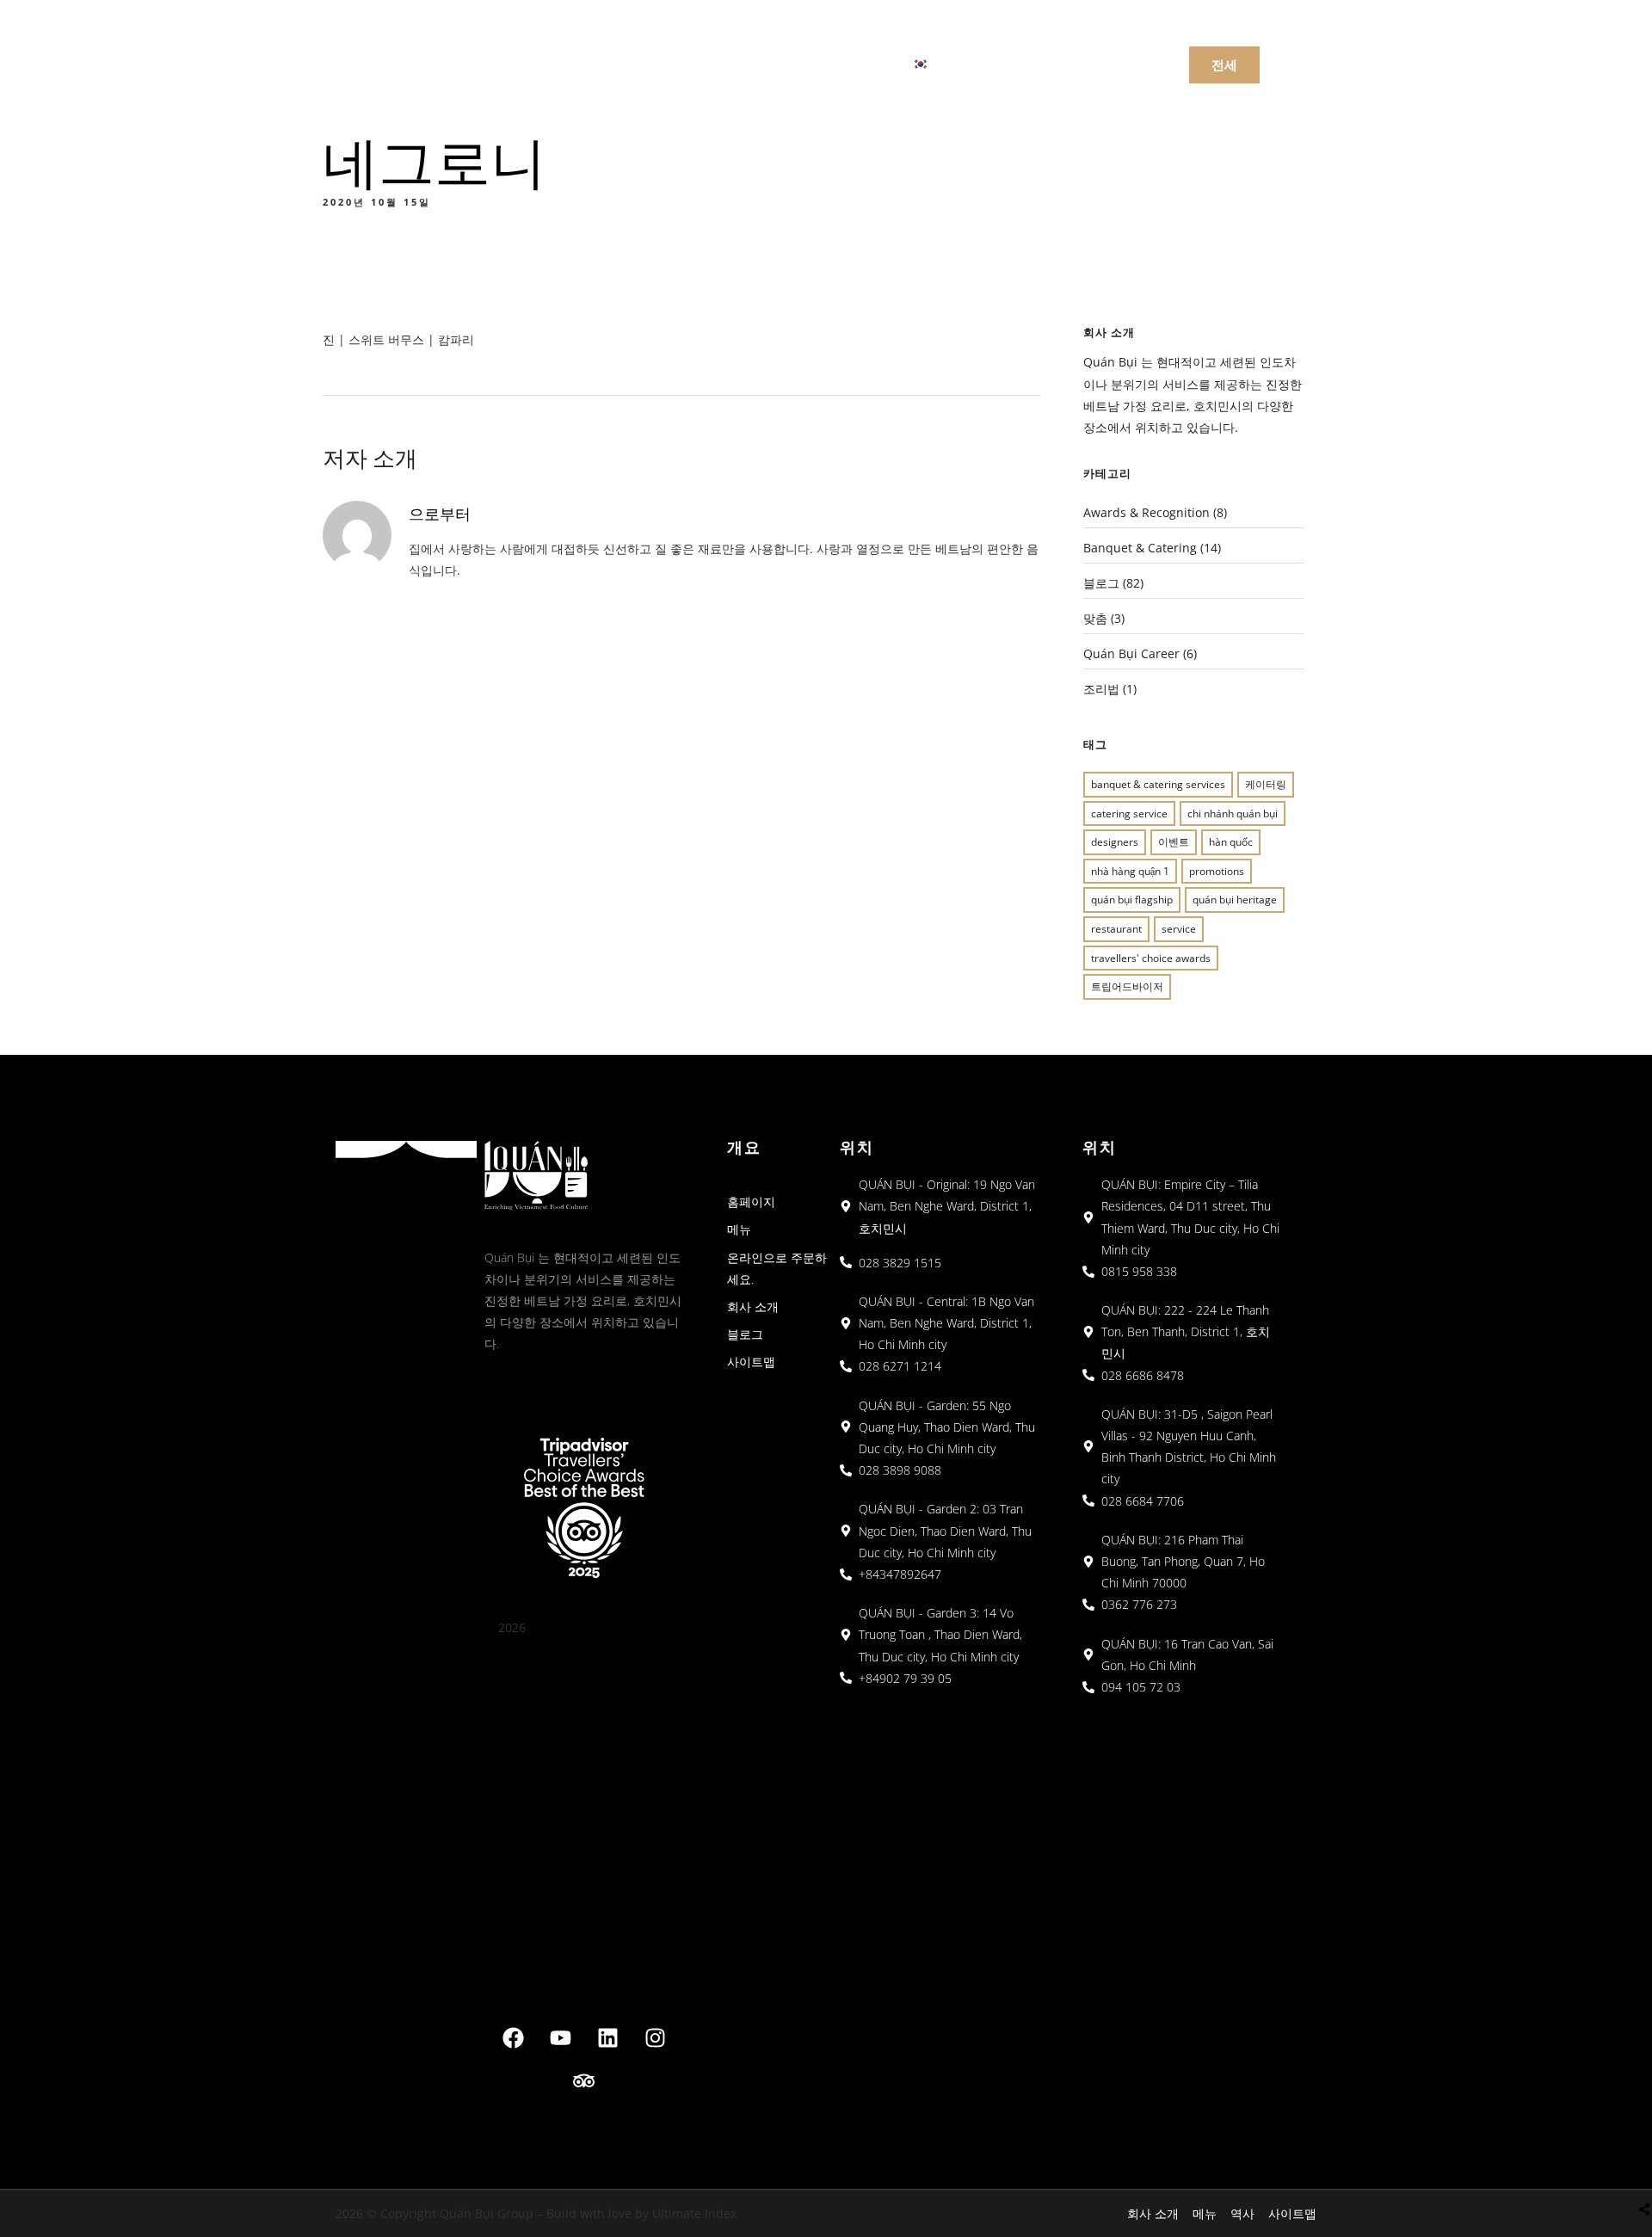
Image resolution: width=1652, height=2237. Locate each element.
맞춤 (1095, 618)
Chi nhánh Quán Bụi (1233, 813)
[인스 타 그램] (655, 2038)
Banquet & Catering (1140, 548)
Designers (1115, 842)
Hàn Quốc (1231, 842)
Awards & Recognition (1147, 512)
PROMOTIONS (1217, 871)
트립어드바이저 (1127, 986)
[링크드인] (607, 2038)
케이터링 (1266, 784)
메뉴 (575, 63)
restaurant (1116, 929)
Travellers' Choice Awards (1151, 958)
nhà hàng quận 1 (1130, 871)
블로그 (1101, 583)
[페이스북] (513, 2038)
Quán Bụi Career (1131, 653)
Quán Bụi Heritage (1235, 900)
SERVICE (1179, 929)
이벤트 (1174, 842)
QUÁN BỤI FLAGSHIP (1132, 900)
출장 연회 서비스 (819, 63)
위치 (644, 63)
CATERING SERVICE (1129, 813)
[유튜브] (560, 2038)
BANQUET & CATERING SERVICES (1158, 784)
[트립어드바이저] (584, 2081)
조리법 (1101, 689)
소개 (714, 63)
